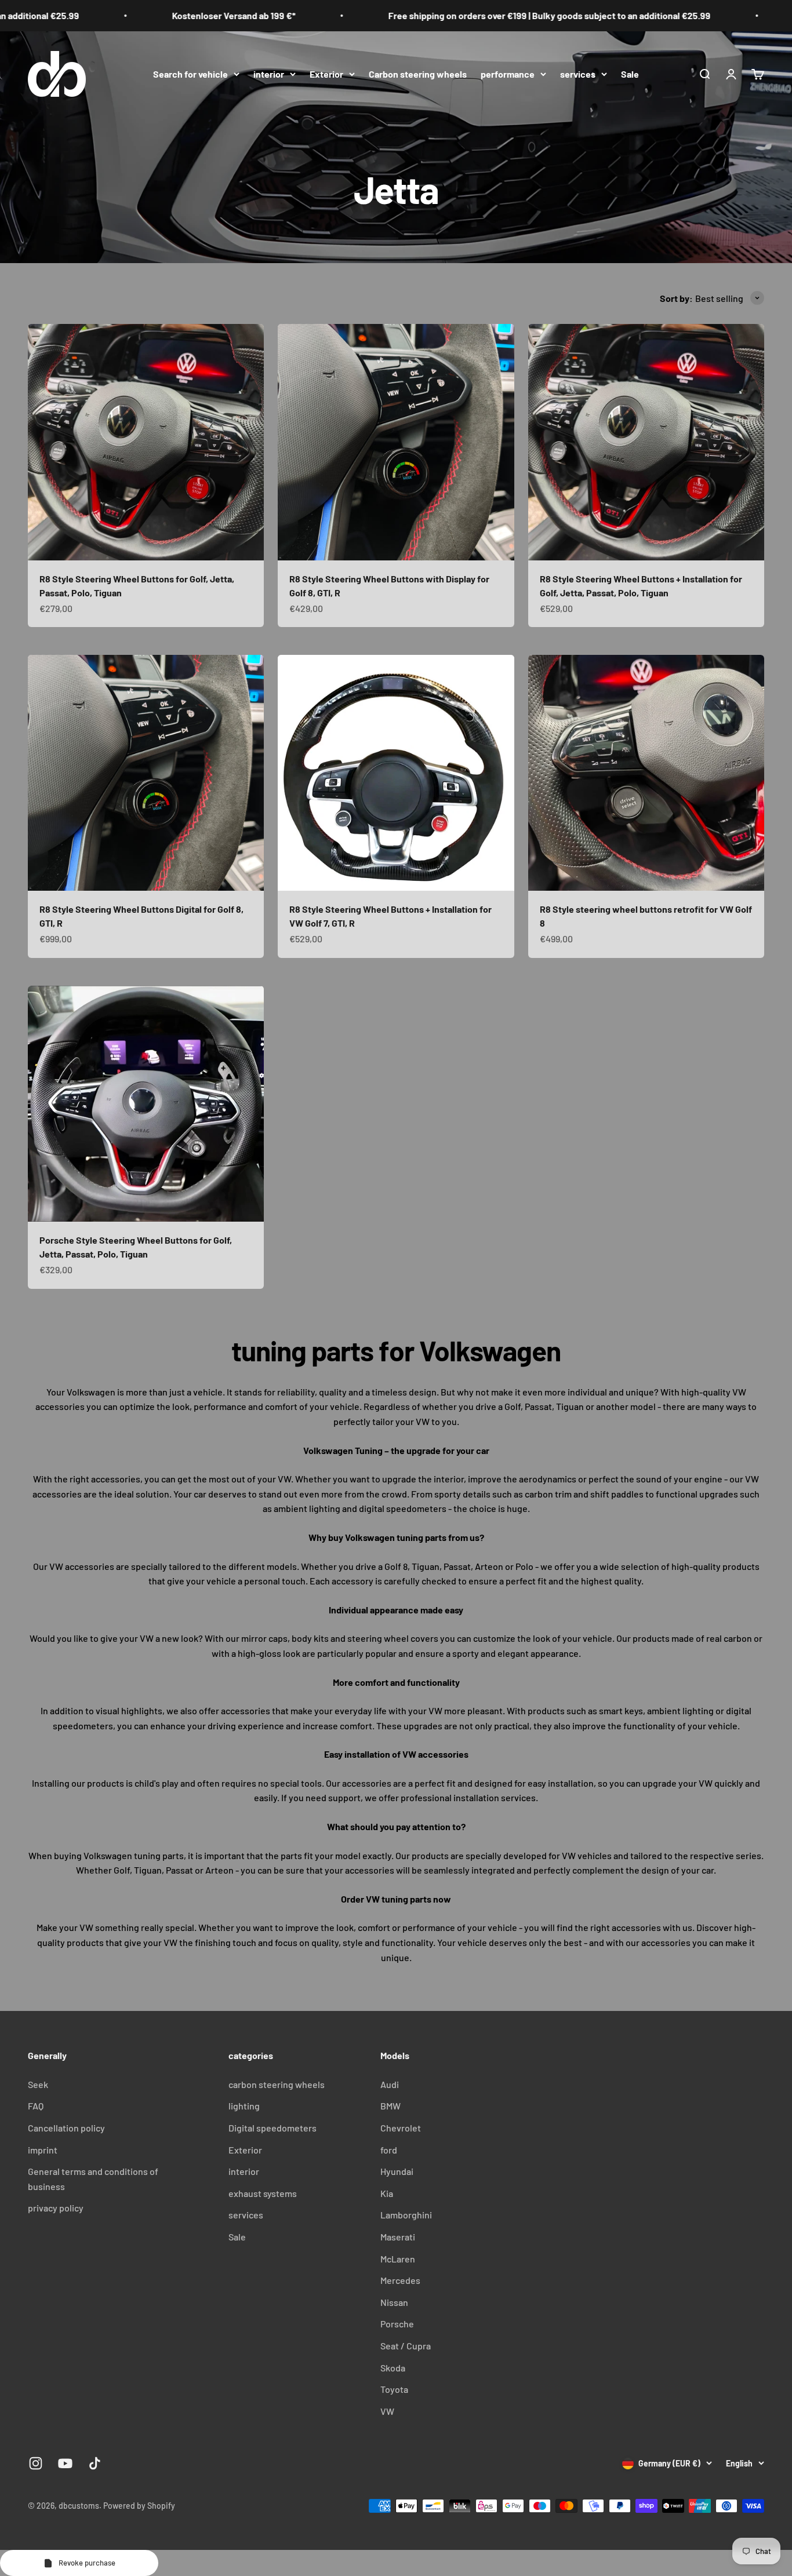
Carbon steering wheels (418, 73)
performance (508, 73)
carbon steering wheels (277, 2084)
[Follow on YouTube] (65, 2463)
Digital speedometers (273, 2128)
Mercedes (400, 2280)
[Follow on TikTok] (95, 2463)
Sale (630, 73)
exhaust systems (263, 2193)
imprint (43, 2150)
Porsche (397, 2324)
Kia (387, 2193)
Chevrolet (401, 2128)
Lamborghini (406, 2215)
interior (269, 73)
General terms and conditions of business (93, 2179)
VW (387, 2411)
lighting (244, 2106)
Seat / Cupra (406, 2346)
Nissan (394, 2302)
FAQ (36, 2106)
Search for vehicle (190, 73)
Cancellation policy (66, 2128)
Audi (390, 2084)
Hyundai (397, 2171)
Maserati (398, 2237)
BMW (390, 2106)
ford (389, 2150)
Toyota (394, 2389)
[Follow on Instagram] (36, 2463)
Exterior (326, 73)
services (578, 73)
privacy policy (56, 2208)
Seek (38, 2084)
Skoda (393, 2368)
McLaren (398, 2259)
